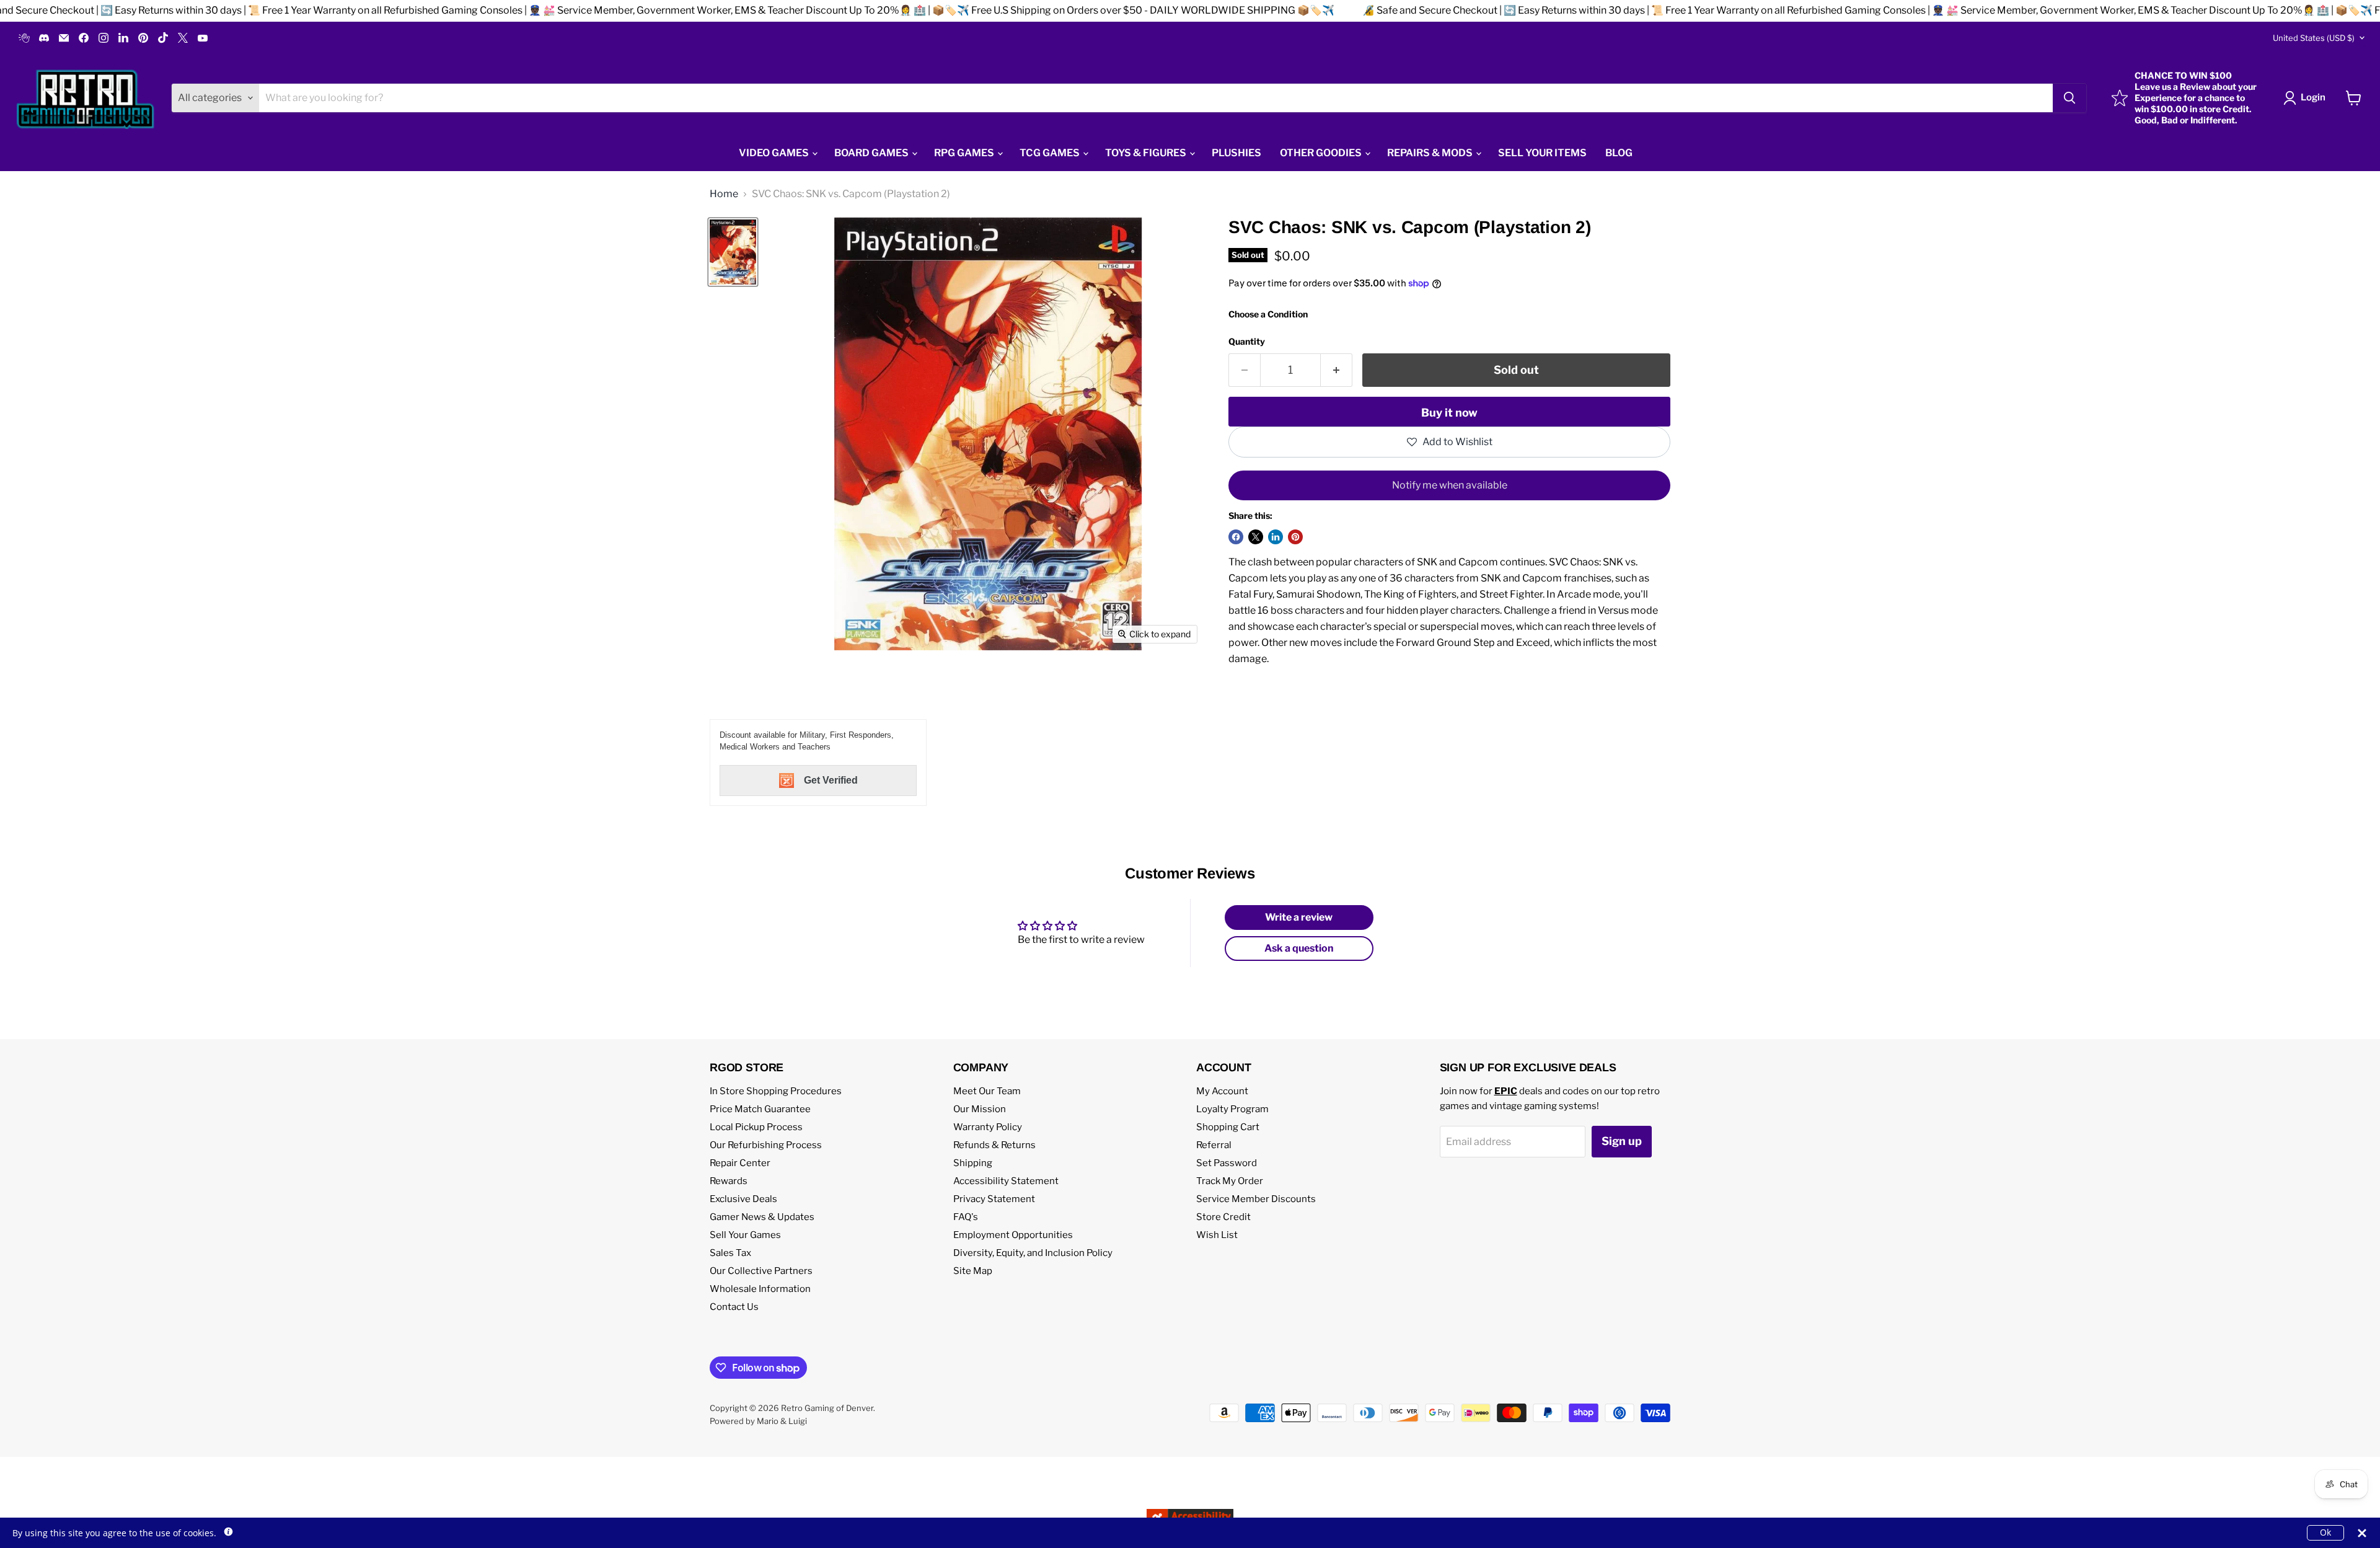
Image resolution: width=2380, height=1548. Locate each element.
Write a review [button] (1299, 917)
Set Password (1227, 1163)
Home (724, 194)
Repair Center (740, 1163)
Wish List (1217, 1235)
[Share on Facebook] (1236, 537)
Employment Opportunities (1013, 1235)
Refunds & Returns (994, 1145)
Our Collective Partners (761, 1271)
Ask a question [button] (1299, 948)
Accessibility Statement (1006, 1181)
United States (2314, 38)
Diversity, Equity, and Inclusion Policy (1033, 1253)
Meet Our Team (987, 1091)
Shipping (973, 1163)
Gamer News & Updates (762, 1217)
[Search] (2069, 98)
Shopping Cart (1228, 1127)
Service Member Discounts (1256, 1199)
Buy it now (1449, 413)
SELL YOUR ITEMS (1542, 153)
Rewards (729, 1181)
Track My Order (1230, 1181)
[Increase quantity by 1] (1337, 370)
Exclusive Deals (743, 1199)
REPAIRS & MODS (1431, 153)
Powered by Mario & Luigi (758, 1421)
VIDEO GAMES (775, 153)
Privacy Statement (994, 1199)
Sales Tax (730, 1253)
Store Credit (1223, 1217)
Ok (2325, 1532)
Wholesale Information (760, 1289)
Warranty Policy (988, 1127)
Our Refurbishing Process (766, 1145)
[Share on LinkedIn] (1276, 537)
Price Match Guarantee (760, 1109)
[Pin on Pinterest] (1295, 537)
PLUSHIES (1236, 153)
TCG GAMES (1051, 153)
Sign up (1622, 1141)
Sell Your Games (745, 1235)
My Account (1222, 1091)
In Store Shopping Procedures (776, 1091)
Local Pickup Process (756, 1127)
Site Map (973, 1271)
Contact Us (734, 1307)
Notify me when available (1450, 485)
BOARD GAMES (872, 153)
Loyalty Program (1232, 1109)
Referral (1214, 1145)
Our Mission (980, 1109)
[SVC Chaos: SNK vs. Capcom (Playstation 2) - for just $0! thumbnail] (733, 252)
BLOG (1619, 153)
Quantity (1247, 342)
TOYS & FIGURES (1147, 153)
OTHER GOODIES (1322, 153)
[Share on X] (1256, 537)
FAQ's (966, 1217)
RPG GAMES (965, 153)
